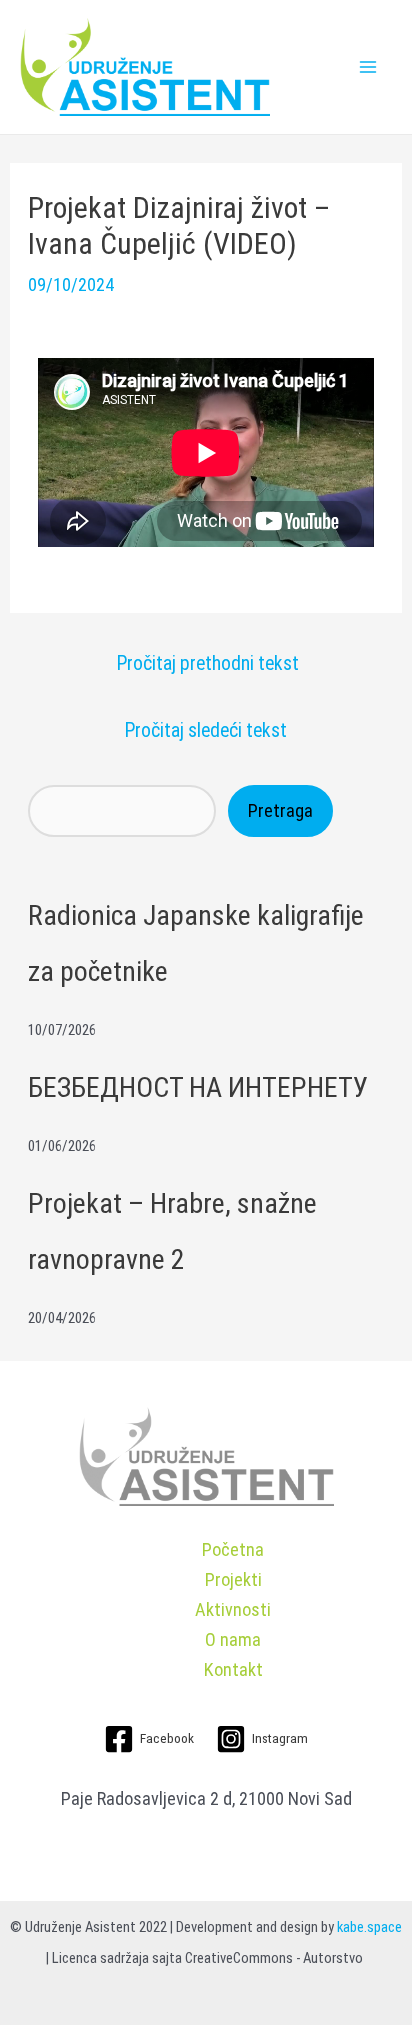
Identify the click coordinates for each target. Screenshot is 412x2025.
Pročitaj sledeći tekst (206, 730)
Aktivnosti (233, 1609)
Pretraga (280, 810)
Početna (233, 1549)
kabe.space (369, 1927)
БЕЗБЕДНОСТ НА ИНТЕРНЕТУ (198, 1087)
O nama (233, 1639)
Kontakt (233, 1669)
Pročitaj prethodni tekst (208, 663)
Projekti (233, 1579)
